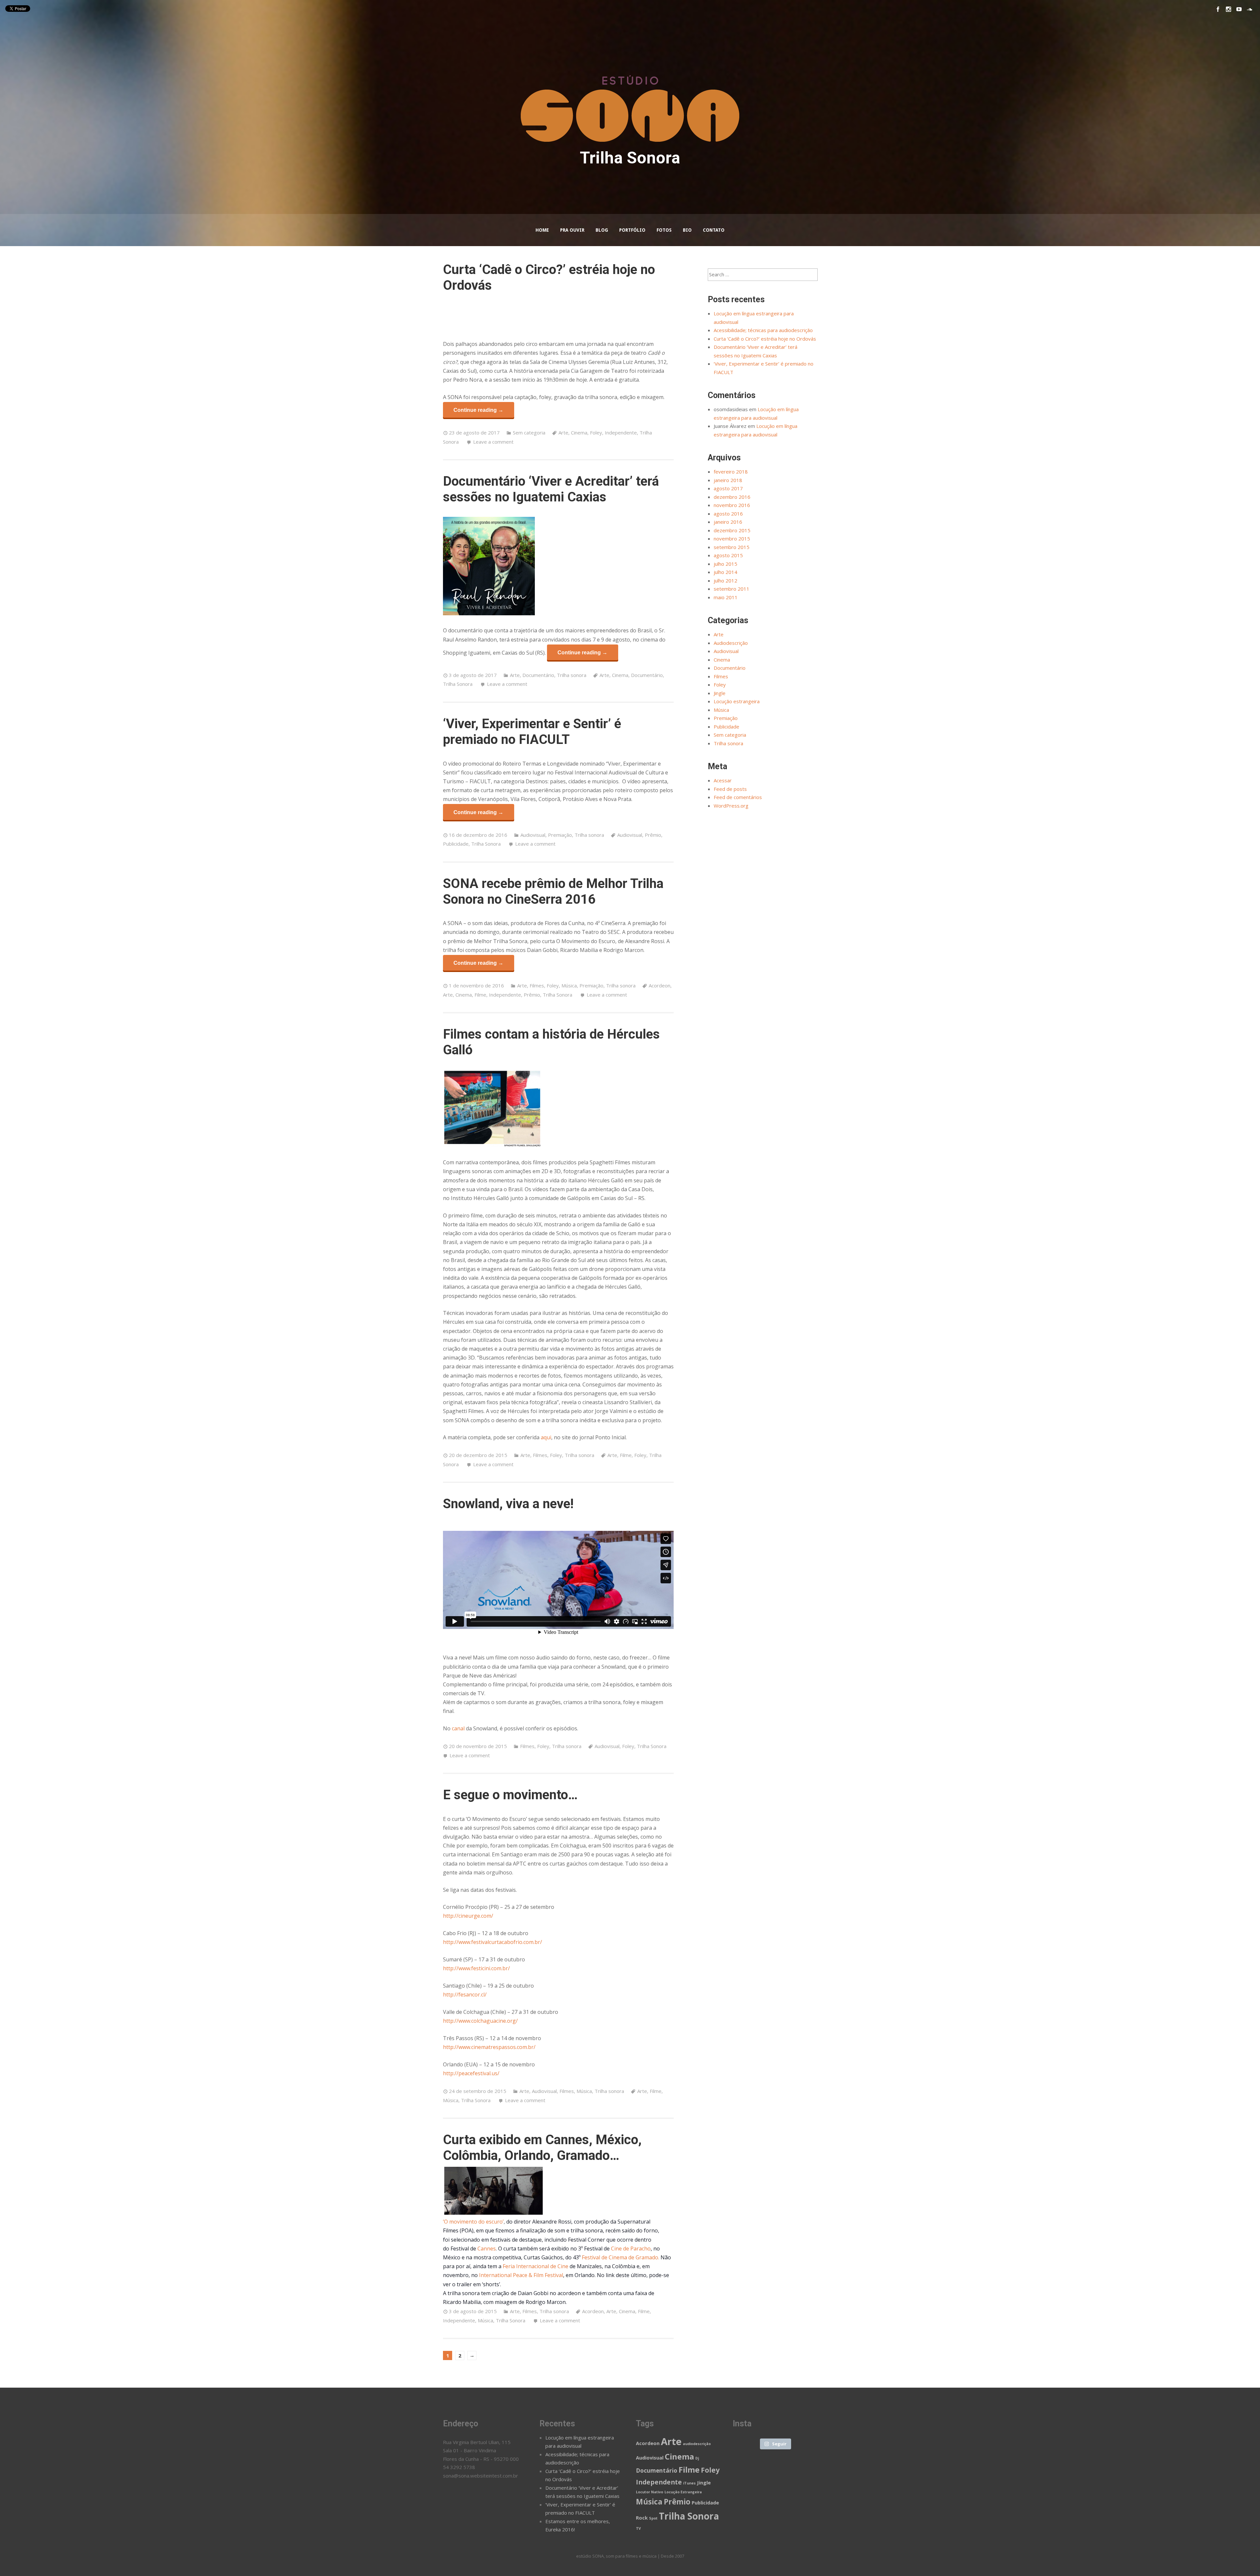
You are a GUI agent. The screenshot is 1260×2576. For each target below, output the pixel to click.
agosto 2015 (728, 555)
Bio (687, 230)
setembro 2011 (732, 589)
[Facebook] (1218, 9)
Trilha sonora (572, 675)
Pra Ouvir (572, 230)
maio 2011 (726, 597)
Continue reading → (478, 410)
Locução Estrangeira (683, 2492)
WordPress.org (731, 806)
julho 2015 (725, 564)
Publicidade (456, 844)
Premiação (560, 835)
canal (458, 1728)
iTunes (689, 2483)
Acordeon (660, 985)
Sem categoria (529, 433)
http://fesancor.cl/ (465, 1995)
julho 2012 (725, 581)
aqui (546, 1437)
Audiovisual (533, 835)
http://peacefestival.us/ (471, 2073)
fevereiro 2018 (731, 472)
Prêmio (653, 835)
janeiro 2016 (728, 522)
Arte (563, 433)
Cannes (487, 2249)
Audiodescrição (731, 643)
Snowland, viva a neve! (508, 1504)
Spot (653, 2518)
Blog (602, 230)
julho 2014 (725, 572)
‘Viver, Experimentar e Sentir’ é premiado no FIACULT (532, 732)
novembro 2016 (732, 505)
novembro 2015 (732, 538)
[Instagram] (1228, 9)
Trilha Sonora (458, 684)
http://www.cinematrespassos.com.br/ (489, 2047)
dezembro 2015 (732, 530)
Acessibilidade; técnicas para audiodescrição (763, 330)
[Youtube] (1239, 9)
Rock (642, 2518)
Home (542, 230)
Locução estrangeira (737, 701)
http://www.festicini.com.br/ (476, 1968)
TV (638, 2528)
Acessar (723, 780)
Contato (714, 230)
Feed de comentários (738, 797)
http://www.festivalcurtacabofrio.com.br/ (493, 1942)
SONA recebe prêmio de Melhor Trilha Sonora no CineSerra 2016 (553, 891)
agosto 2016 (728, 514)
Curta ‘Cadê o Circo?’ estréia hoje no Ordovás (765, 339)
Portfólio (632, 230)
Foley (596, 433)
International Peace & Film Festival (521, 2275)
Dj (697, 2458)
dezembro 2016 (732, 497)
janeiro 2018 (728, 480)
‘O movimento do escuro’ (473, 2222)
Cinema (579, 433)
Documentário (538, 675)
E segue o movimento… (510, 1795)
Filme (480, 995)
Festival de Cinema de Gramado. (620, 2257)
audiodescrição (697, 2444)
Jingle (720, 693)
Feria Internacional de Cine (535, 2266)
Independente (621, 433)
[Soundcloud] (1249, 9)
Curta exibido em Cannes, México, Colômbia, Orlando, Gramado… (542, 2148)
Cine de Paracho (631, 2249)
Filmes (537, 985)
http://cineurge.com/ (468, 1916)
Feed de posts (730, 789)
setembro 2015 (732, 547)
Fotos (664, 230)
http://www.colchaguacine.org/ (480, 2021)
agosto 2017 (728, 488)
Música (569, 985)
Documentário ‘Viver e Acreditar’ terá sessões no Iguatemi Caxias (551, 489)
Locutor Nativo (650, 2492)
